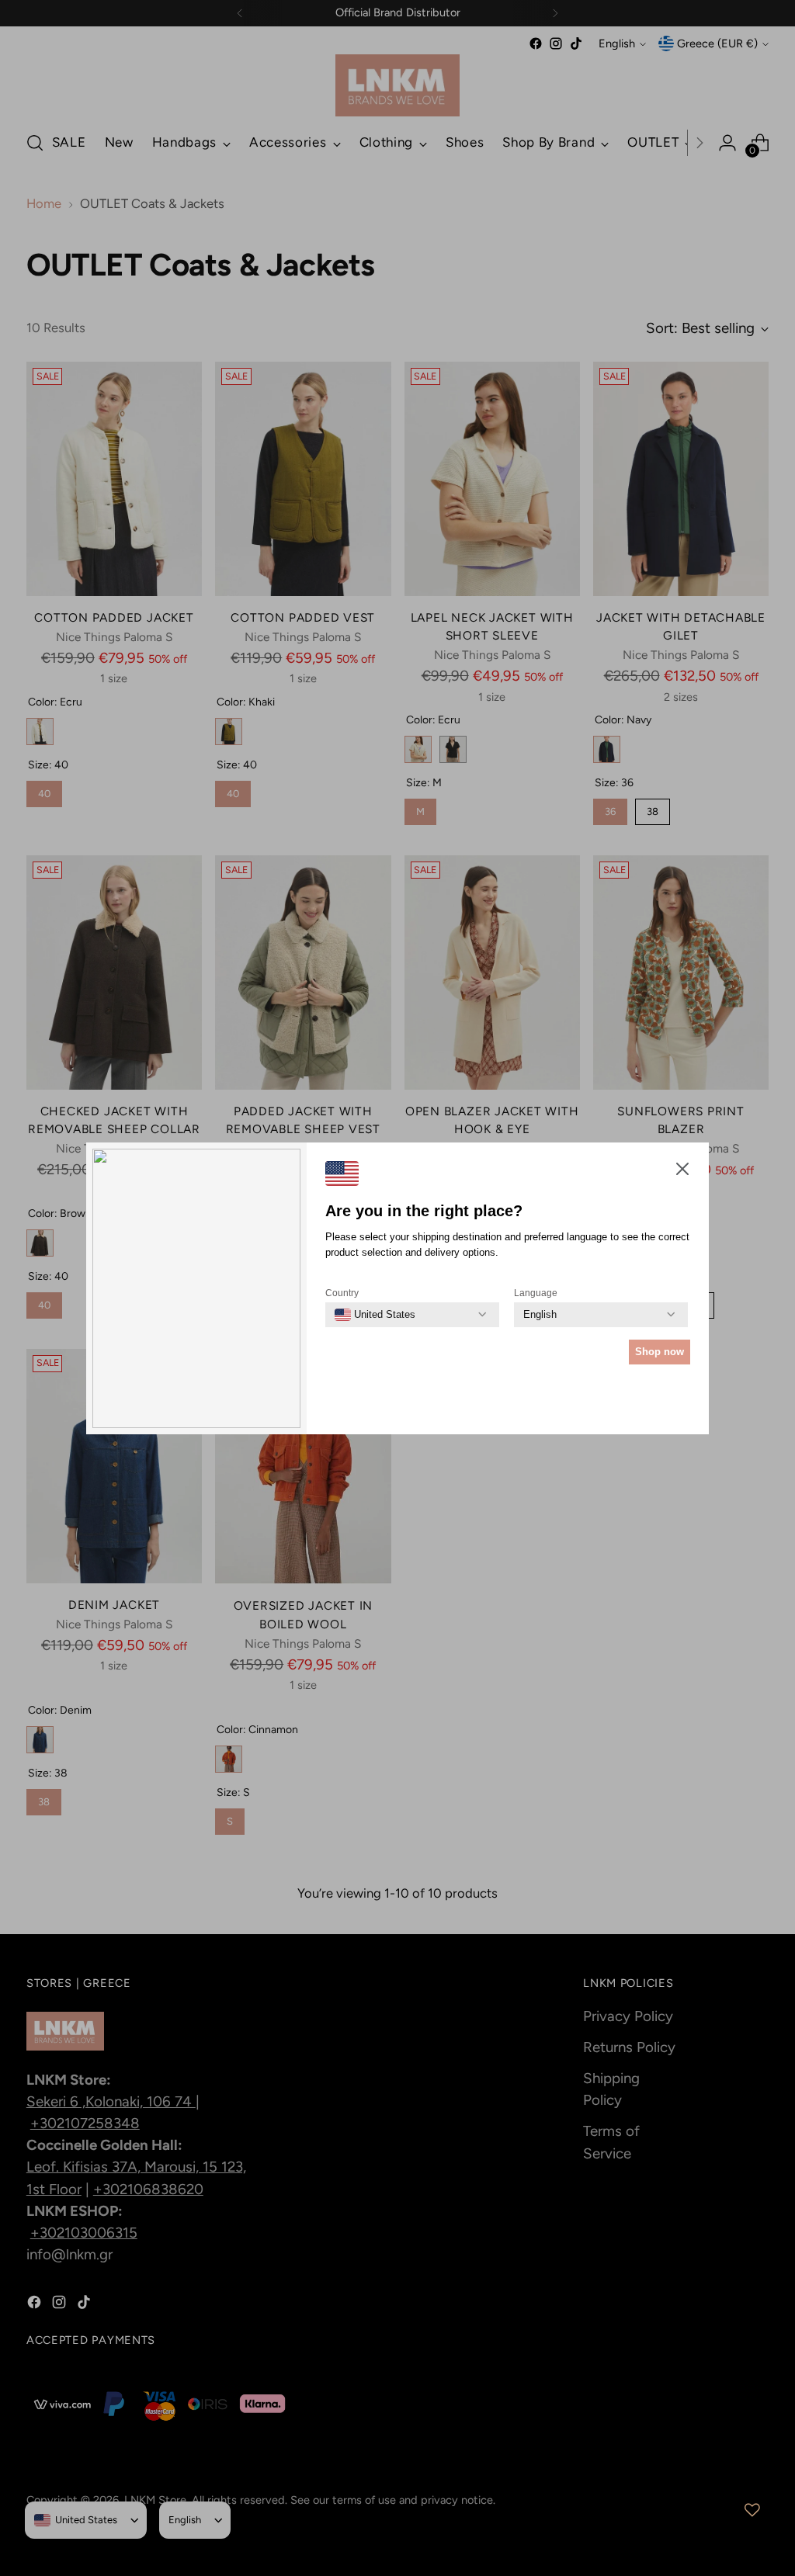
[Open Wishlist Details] (752, 2510)
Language (536, 1293)
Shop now (660, 1352)
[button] (682, 1172)
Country (342, 1293)
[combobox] (375, 1315)
